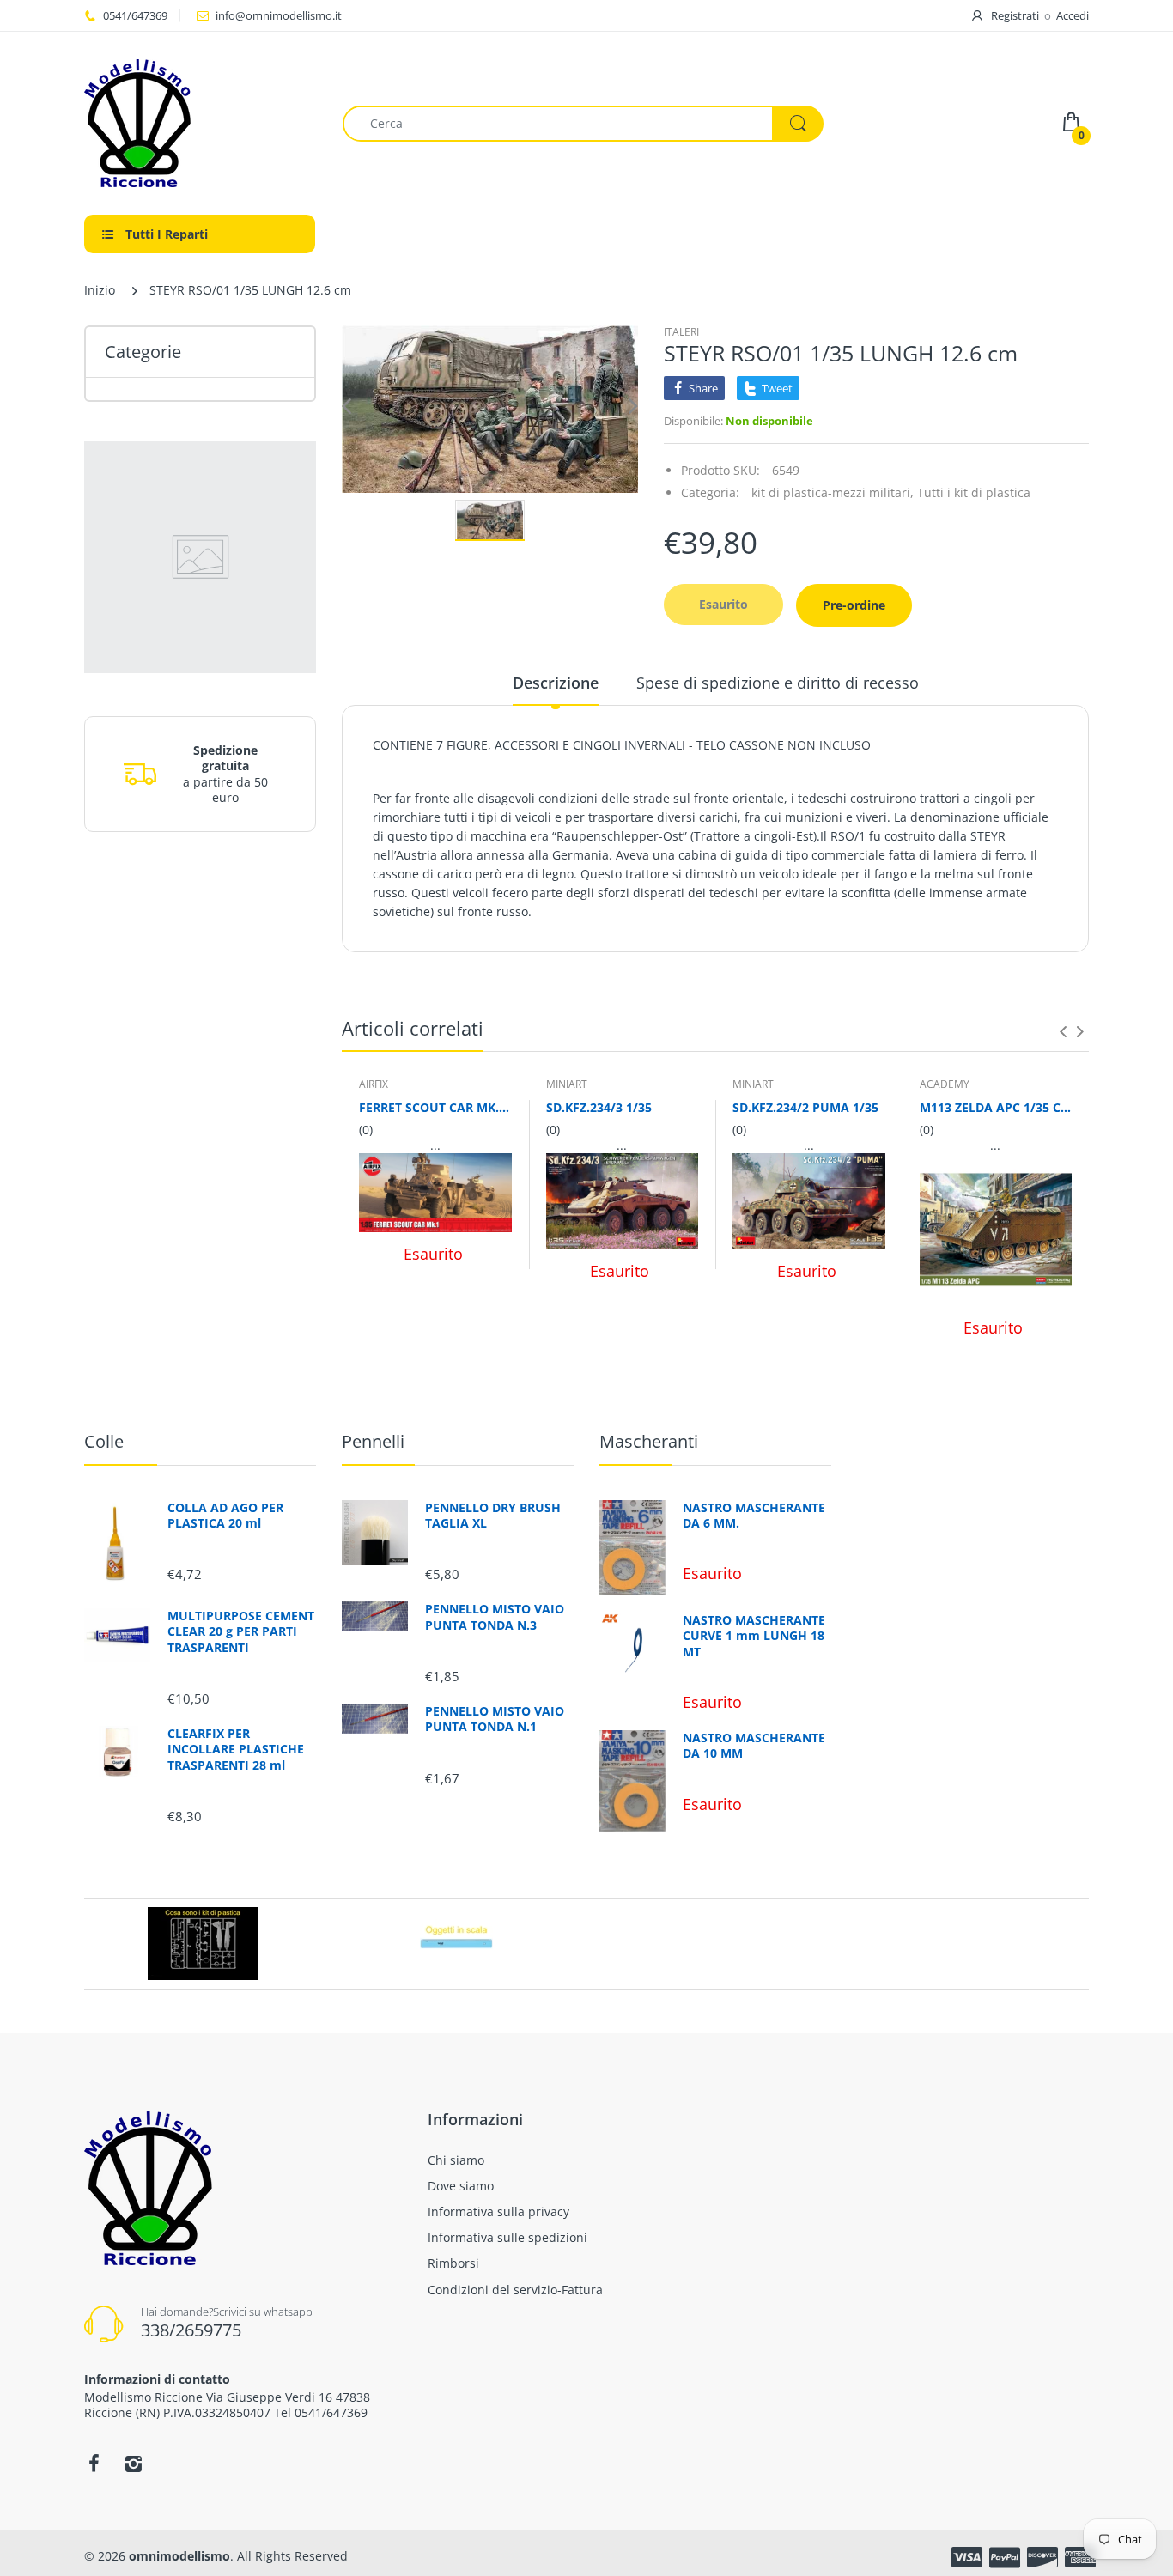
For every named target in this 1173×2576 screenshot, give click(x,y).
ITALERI (681, 332)
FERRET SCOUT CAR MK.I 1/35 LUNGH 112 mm (435, 1107)
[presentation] (1063, 1031)
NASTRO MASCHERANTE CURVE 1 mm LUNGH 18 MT (754, 1636)
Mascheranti (649, 1441)
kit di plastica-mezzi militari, (833, 492)
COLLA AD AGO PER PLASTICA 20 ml (225, 1516)
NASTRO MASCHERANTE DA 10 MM (754, 1746)
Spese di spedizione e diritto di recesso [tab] (778, 683)
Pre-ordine (854, 605)
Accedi (1073, 15)
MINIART (567, 1084)
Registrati (1015, 15)
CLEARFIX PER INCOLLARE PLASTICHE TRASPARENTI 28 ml (236, 1749)
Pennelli (373, 1441)
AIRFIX (374, 1084)
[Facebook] (94, 2464)
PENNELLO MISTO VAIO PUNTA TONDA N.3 (495, 1617)
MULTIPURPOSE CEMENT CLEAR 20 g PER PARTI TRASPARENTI (241, 1631)
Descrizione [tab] (556, 683)
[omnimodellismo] (201, 123)
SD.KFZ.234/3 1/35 (599, 1107)
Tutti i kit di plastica (974, 492)
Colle (104, 1441)
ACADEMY (945, 1084)
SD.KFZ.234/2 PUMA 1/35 (805, 1107)
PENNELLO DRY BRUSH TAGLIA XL (493, 1516)
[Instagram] (133, 2464)
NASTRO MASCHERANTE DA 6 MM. (754, 1516)
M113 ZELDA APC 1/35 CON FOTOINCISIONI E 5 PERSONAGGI (996, 1107)
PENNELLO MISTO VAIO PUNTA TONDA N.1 (495, 1719)
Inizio (100, 290)
